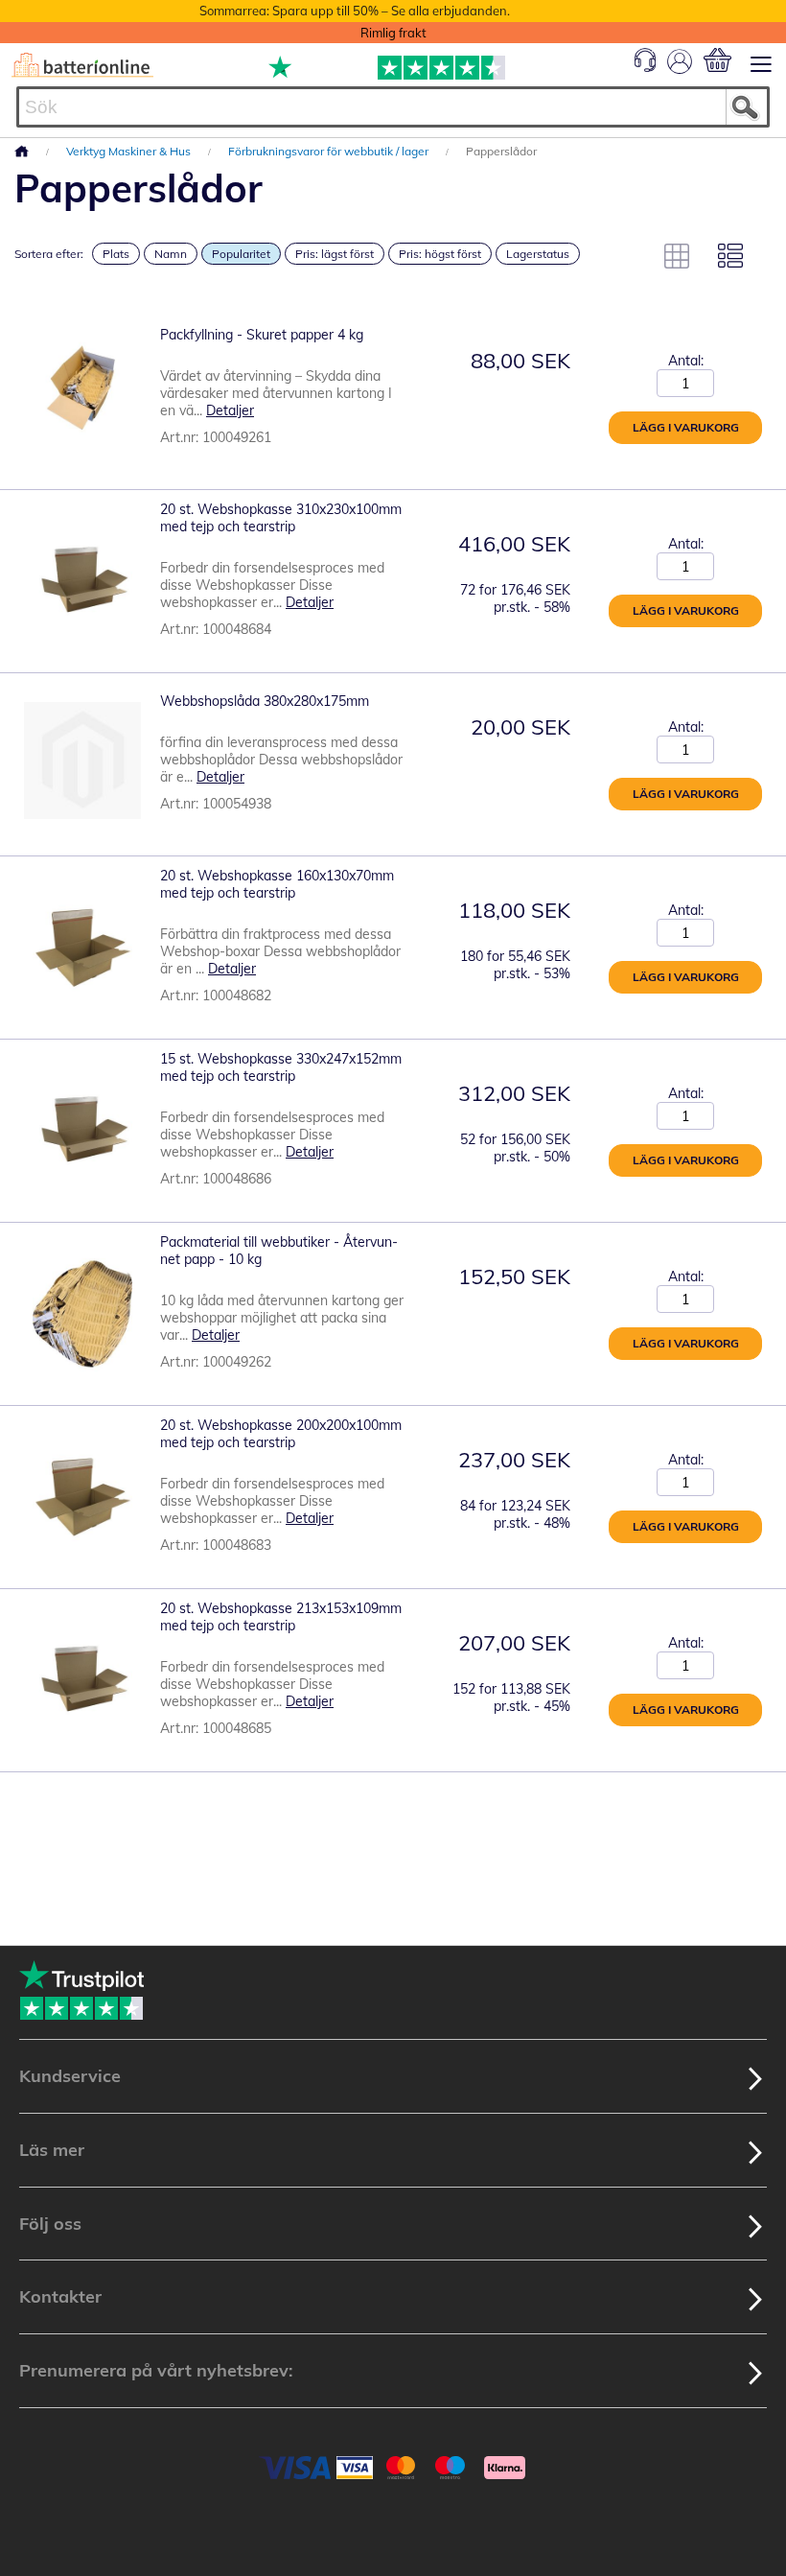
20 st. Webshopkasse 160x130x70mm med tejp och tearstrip (277, 884)
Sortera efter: (49, 254)
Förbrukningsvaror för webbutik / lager (330, 151)
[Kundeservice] (645, 67)
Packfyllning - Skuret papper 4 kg (262, 335)
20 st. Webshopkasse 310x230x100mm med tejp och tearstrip (281, 518)
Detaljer (230, 410)
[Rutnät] (677, 256)
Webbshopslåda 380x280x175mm (265, 701)
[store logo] (82, 65)
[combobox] (393, 107)
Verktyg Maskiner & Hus (130, 151)
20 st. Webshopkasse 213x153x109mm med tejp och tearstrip (281, 1617)
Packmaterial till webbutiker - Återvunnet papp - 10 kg (279, 1251)
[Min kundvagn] (717, 60)
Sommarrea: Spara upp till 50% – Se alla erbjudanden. (355, 11)
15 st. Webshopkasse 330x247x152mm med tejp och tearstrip (281, 1067)
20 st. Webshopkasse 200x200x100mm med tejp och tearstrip (281, 1434)
